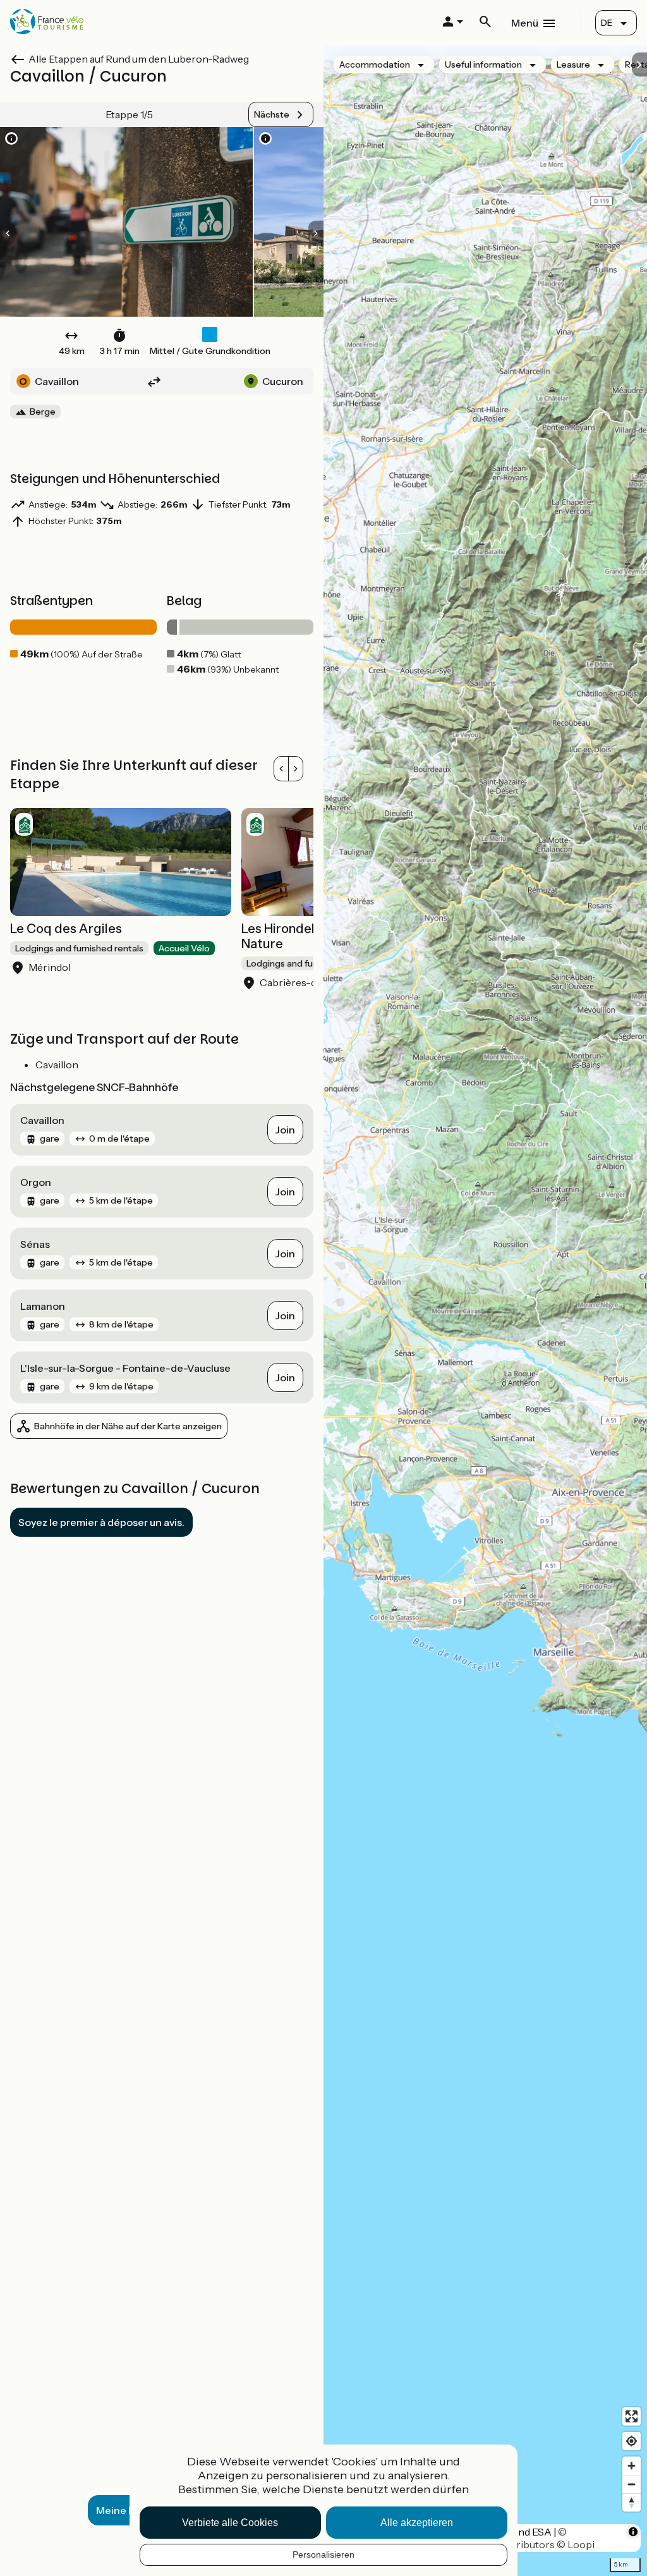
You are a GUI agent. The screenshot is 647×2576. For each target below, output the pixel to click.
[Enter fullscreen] (632, 2416)
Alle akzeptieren (417, 2523)
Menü (525, 23)
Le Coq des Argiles (66, 929)
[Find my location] (632, 2441)
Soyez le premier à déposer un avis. (101, 1522)
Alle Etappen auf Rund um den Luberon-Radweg (139, 59)
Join (285, 1130)
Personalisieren (323, 2555)
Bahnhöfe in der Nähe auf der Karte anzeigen (128, 1426)
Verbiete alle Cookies (230, 2523)
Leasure (573, 64)
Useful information (483, 64)
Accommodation (375, 64)
